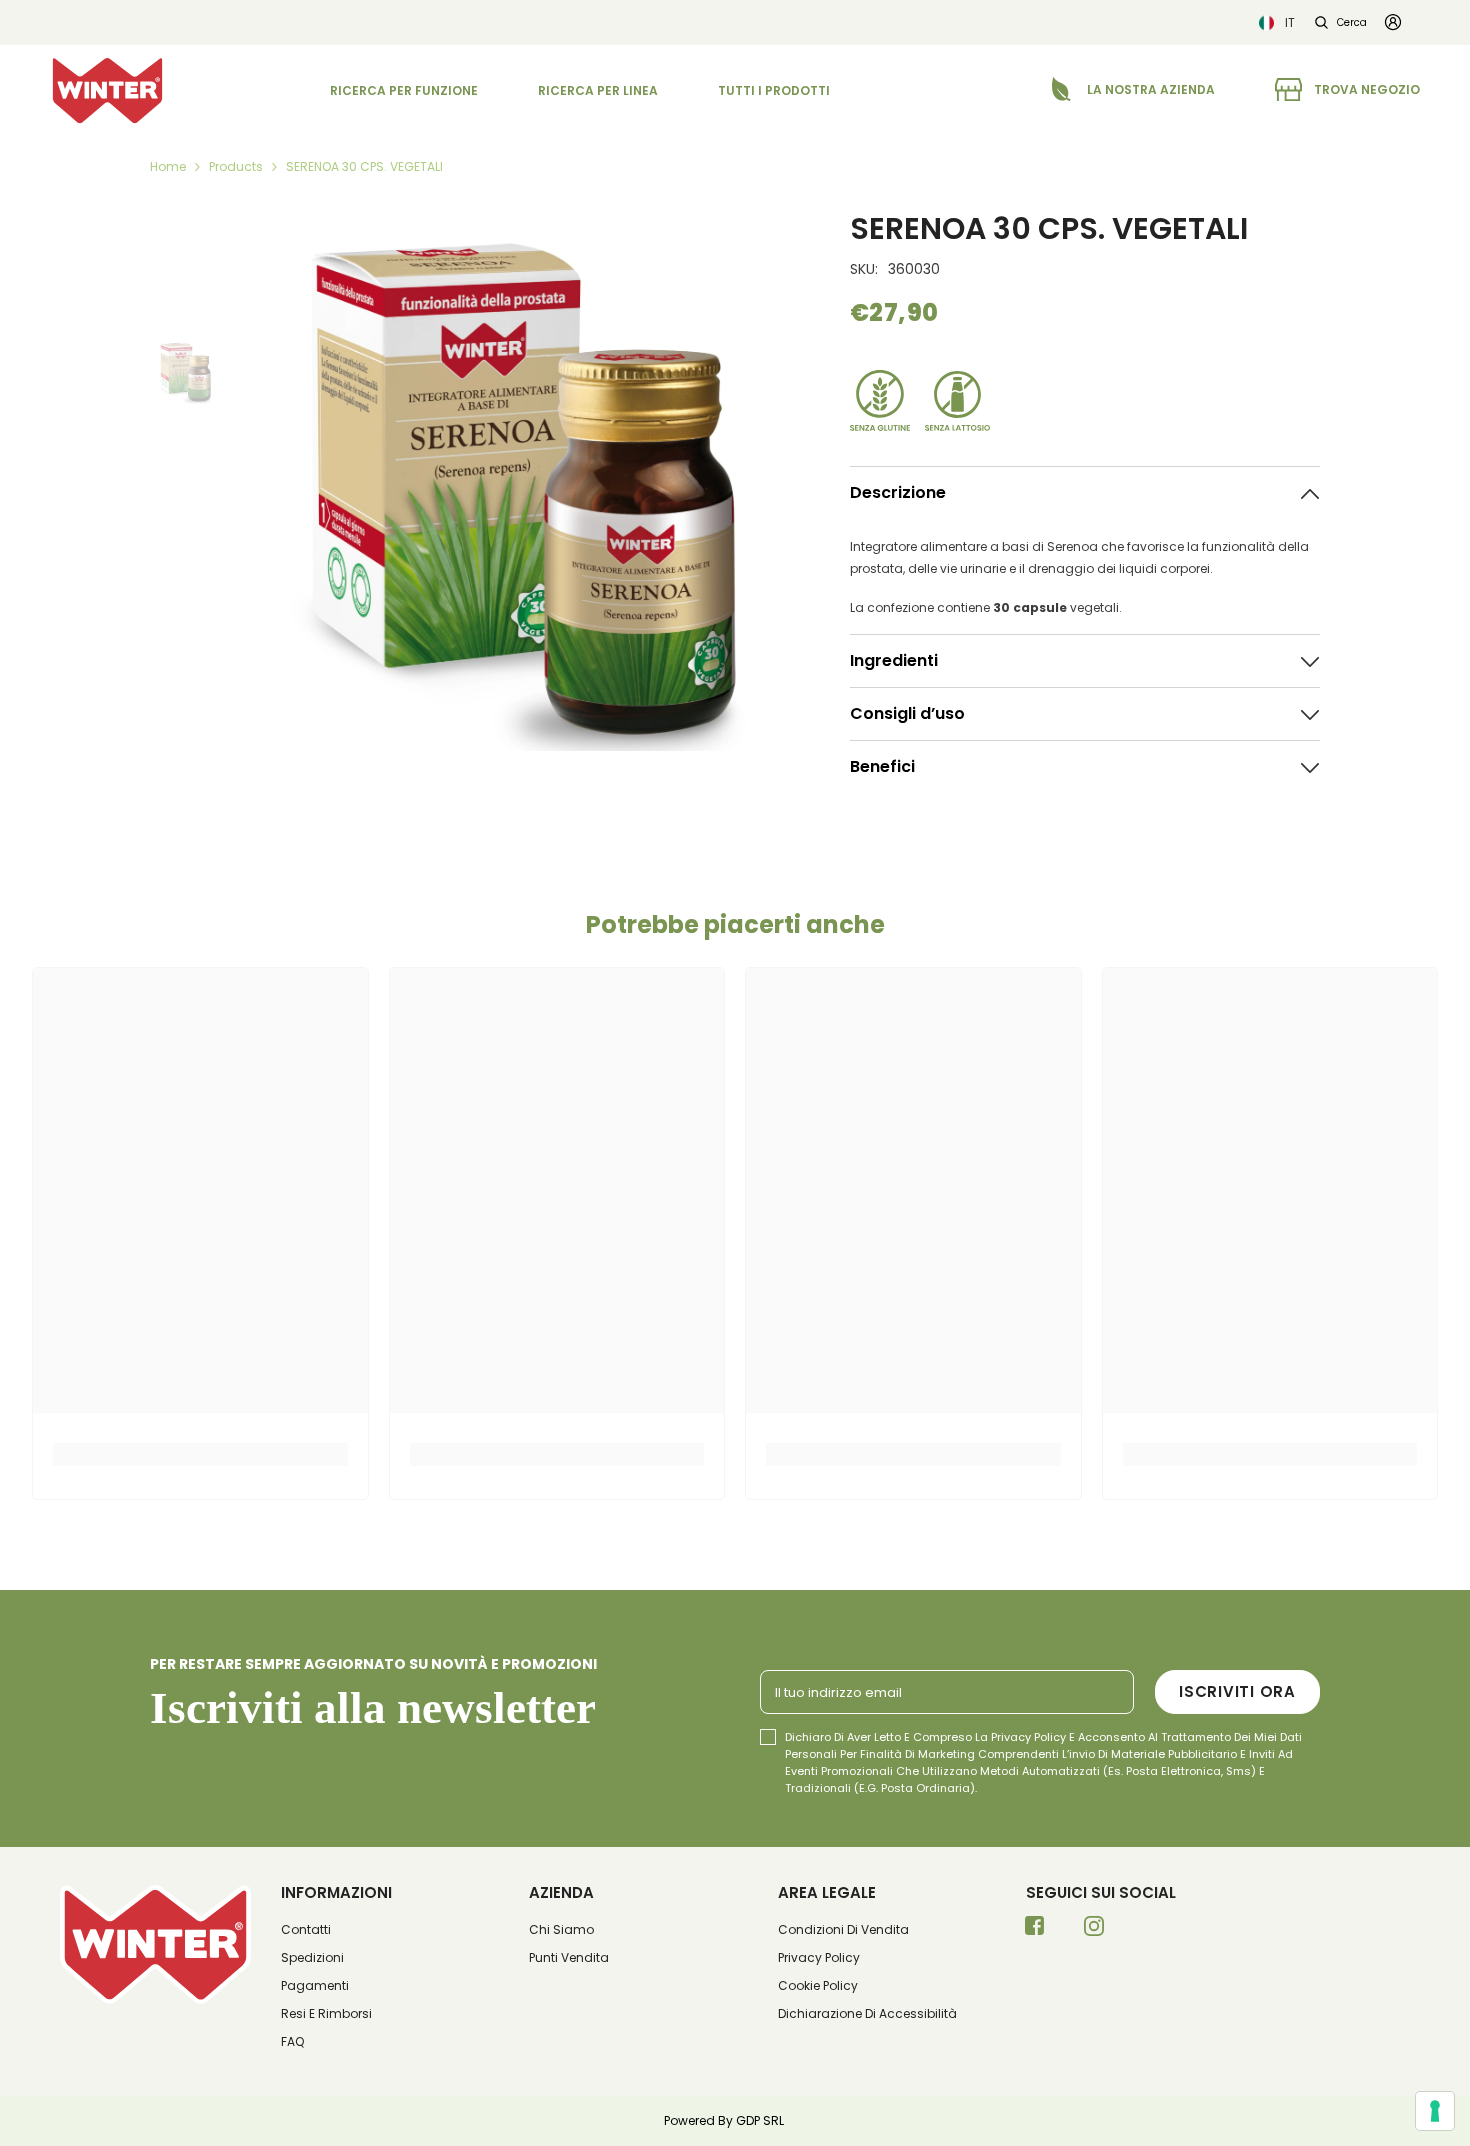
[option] (520, 481)
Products (236, 166)
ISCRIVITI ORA (1237, 1691)
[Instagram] (1094, 1932)
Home (168, 166)
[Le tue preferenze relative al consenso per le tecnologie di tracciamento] (1435, 2111)
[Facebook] (1035, 1932)
